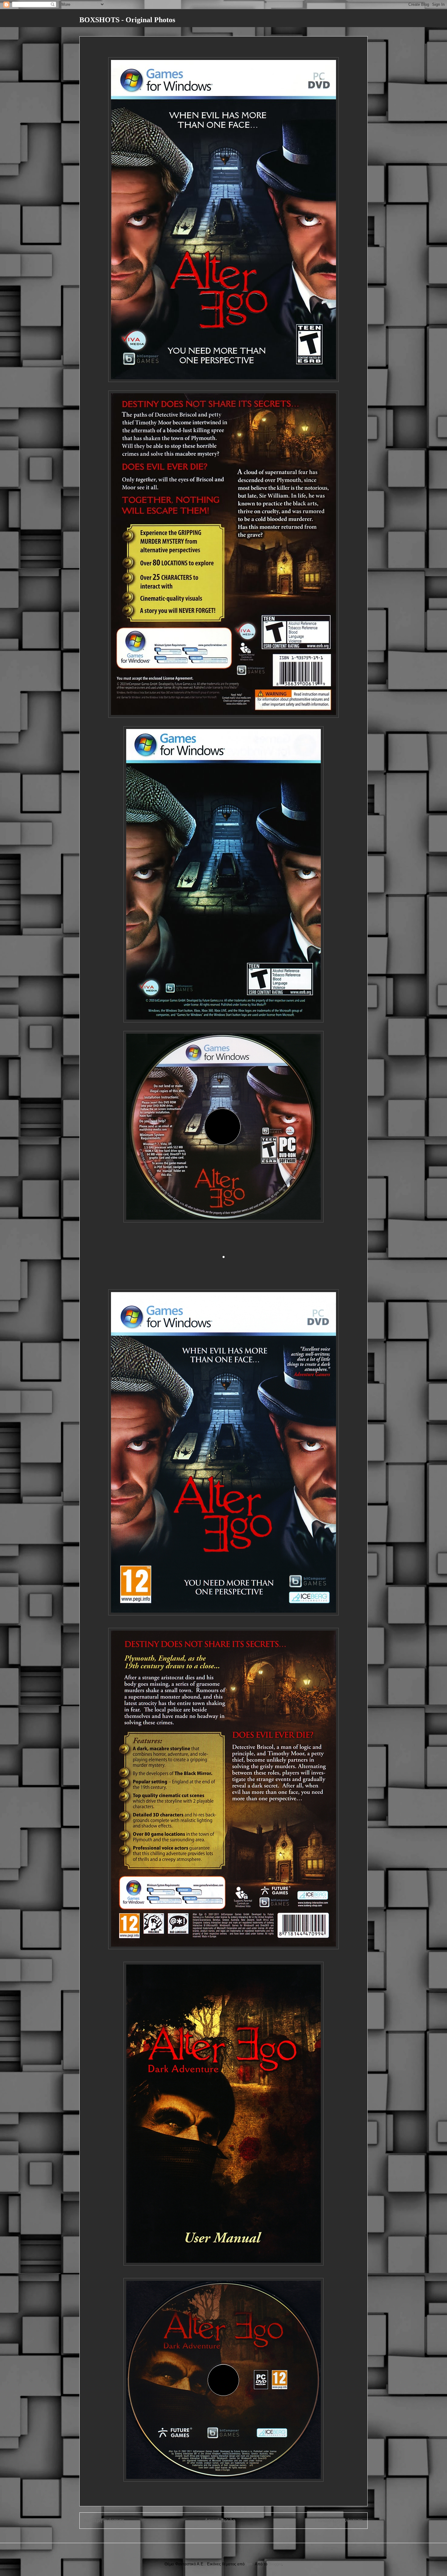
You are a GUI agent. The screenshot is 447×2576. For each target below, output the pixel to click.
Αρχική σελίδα (220, 2520)
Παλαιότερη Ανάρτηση (339, 2520)
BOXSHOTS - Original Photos (127, 20)
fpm (249, 2564)
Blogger (275, 2564)
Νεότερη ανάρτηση (104, 2520)
